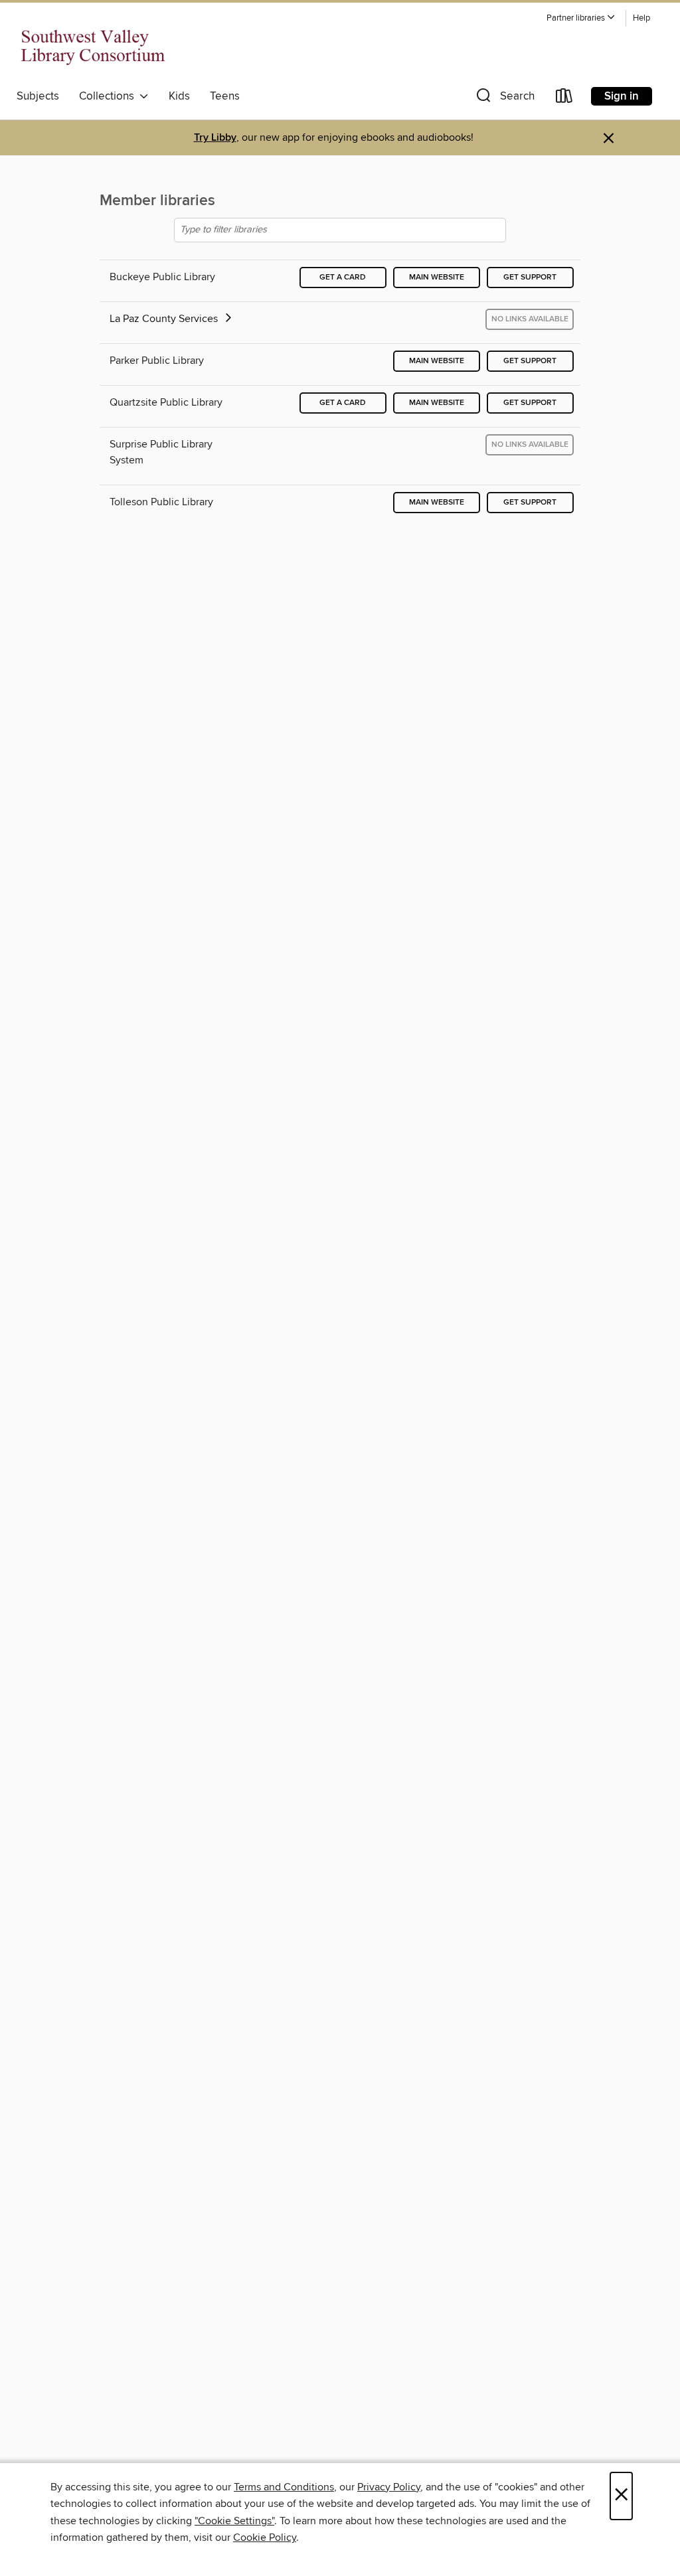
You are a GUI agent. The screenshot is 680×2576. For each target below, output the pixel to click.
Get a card (343, 277)
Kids (179, 96)
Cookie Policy (265, 2537)
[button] (581, 18)
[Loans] (564, 99)
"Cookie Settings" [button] (234, 2521)
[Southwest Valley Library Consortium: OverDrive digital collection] (93, 46)
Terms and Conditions (284, 2487)
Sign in (622, 96)
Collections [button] (109, 96)
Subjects (38, 96)
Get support (530, 277)
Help (641, 18)
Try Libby (215, 138)
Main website (437, 277)
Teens (225, 96)
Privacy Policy (389, 2487)
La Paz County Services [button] (165, 319)
